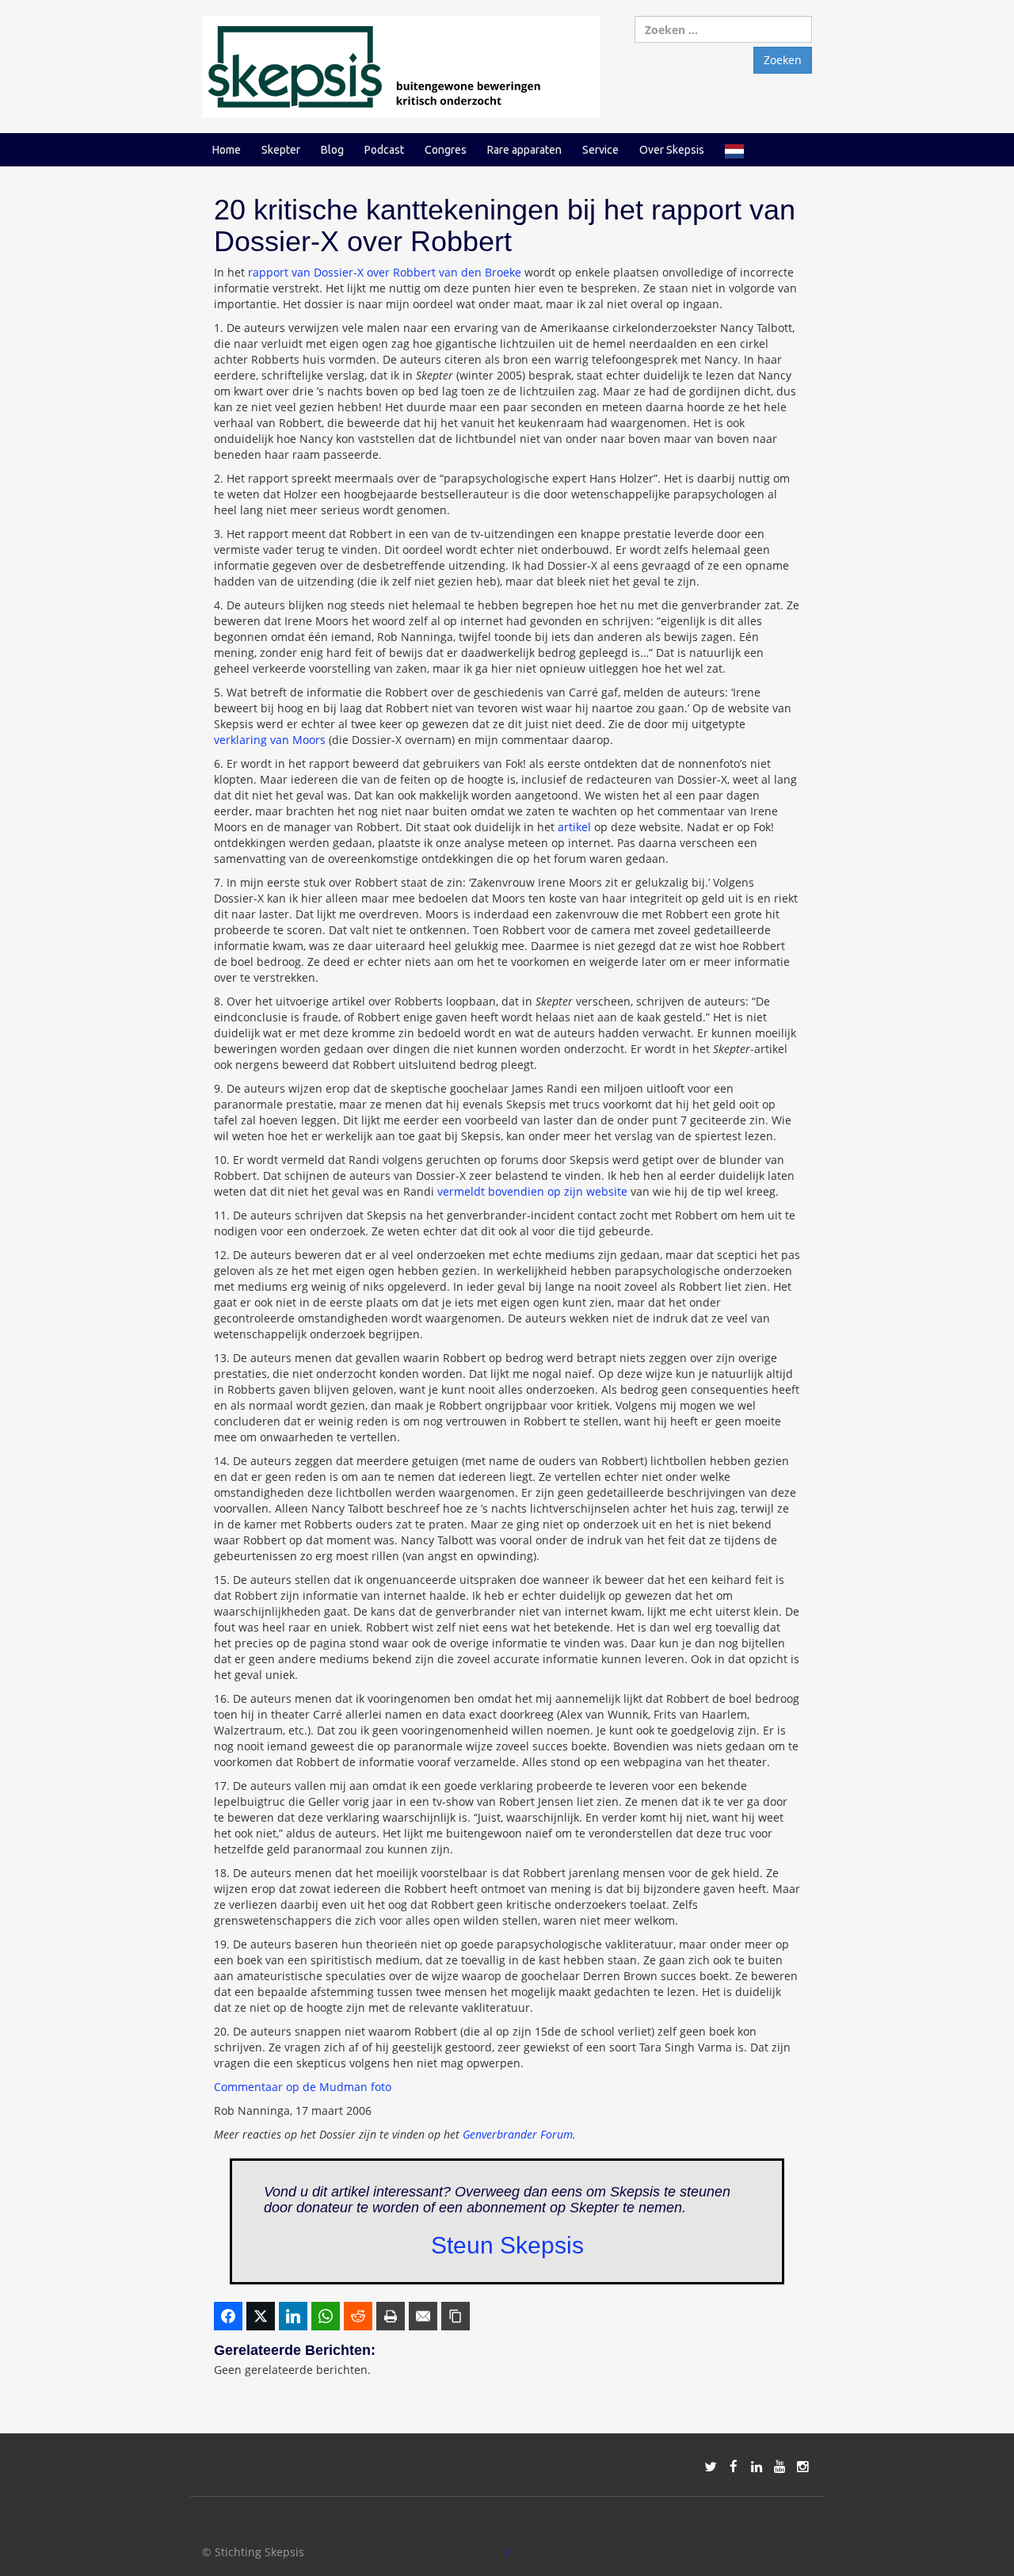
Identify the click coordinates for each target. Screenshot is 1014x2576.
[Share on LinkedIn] (293, 2316)
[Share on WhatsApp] (326, 2316)
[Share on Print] (391, 2316)
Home (227, 150)
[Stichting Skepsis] (401, 65)
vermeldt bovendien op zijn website (532, 1191)
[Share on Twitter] (261, 2316)
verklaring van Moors (270, 740)
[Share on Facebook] (228, 2316)
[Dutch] (734, 150)
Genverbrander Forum (518, 2134)
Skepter (281, 150)
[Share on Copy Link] (456, 2316)
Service (600, 150)
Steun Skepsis (507, 2245)
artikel (574, 827)
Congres (446, 150)
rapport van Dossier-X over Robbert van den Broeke (385, 272)
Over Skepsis (672, 150)
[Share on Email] (423, 2316)
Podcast (384, 150)
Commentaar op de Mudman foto (303, 2087)
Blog (332, 150)
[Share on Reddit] (358, 2316)
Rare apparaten (524, 150)
